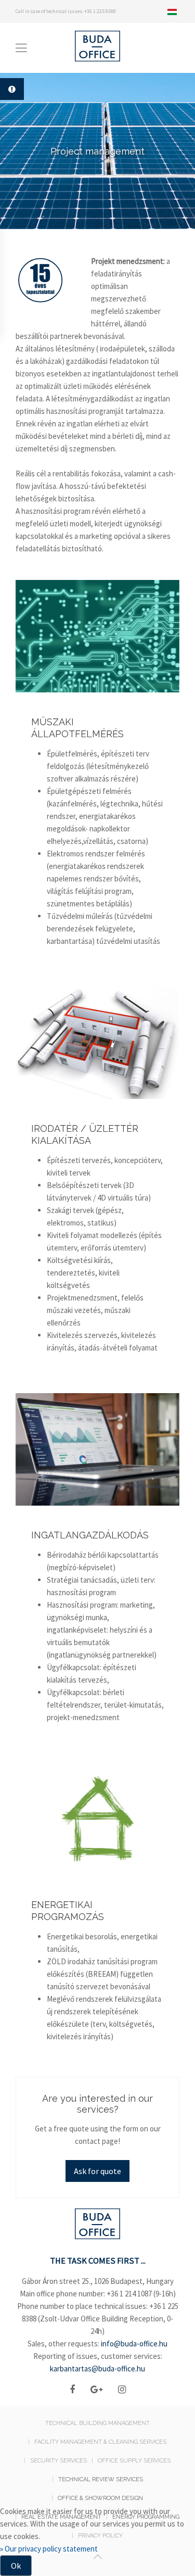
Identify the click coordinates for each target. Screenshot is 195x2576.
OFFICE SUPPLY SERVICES (134, 2461)
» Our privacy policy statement (49, 2549)
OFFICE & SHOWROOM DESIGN (100, 2498)
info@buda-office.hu (134, 2344)
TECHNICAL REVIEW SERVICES (101, 2479)
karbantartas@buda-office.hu (97, 2369)
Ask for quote (97, 2171)
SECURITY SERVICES (58, 2461)
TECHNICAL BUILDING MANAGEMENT (97, 2423)
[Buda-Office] (98, 2227)
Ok (16, 2566)
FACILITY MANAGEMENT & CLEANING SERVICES (100, 2442)
